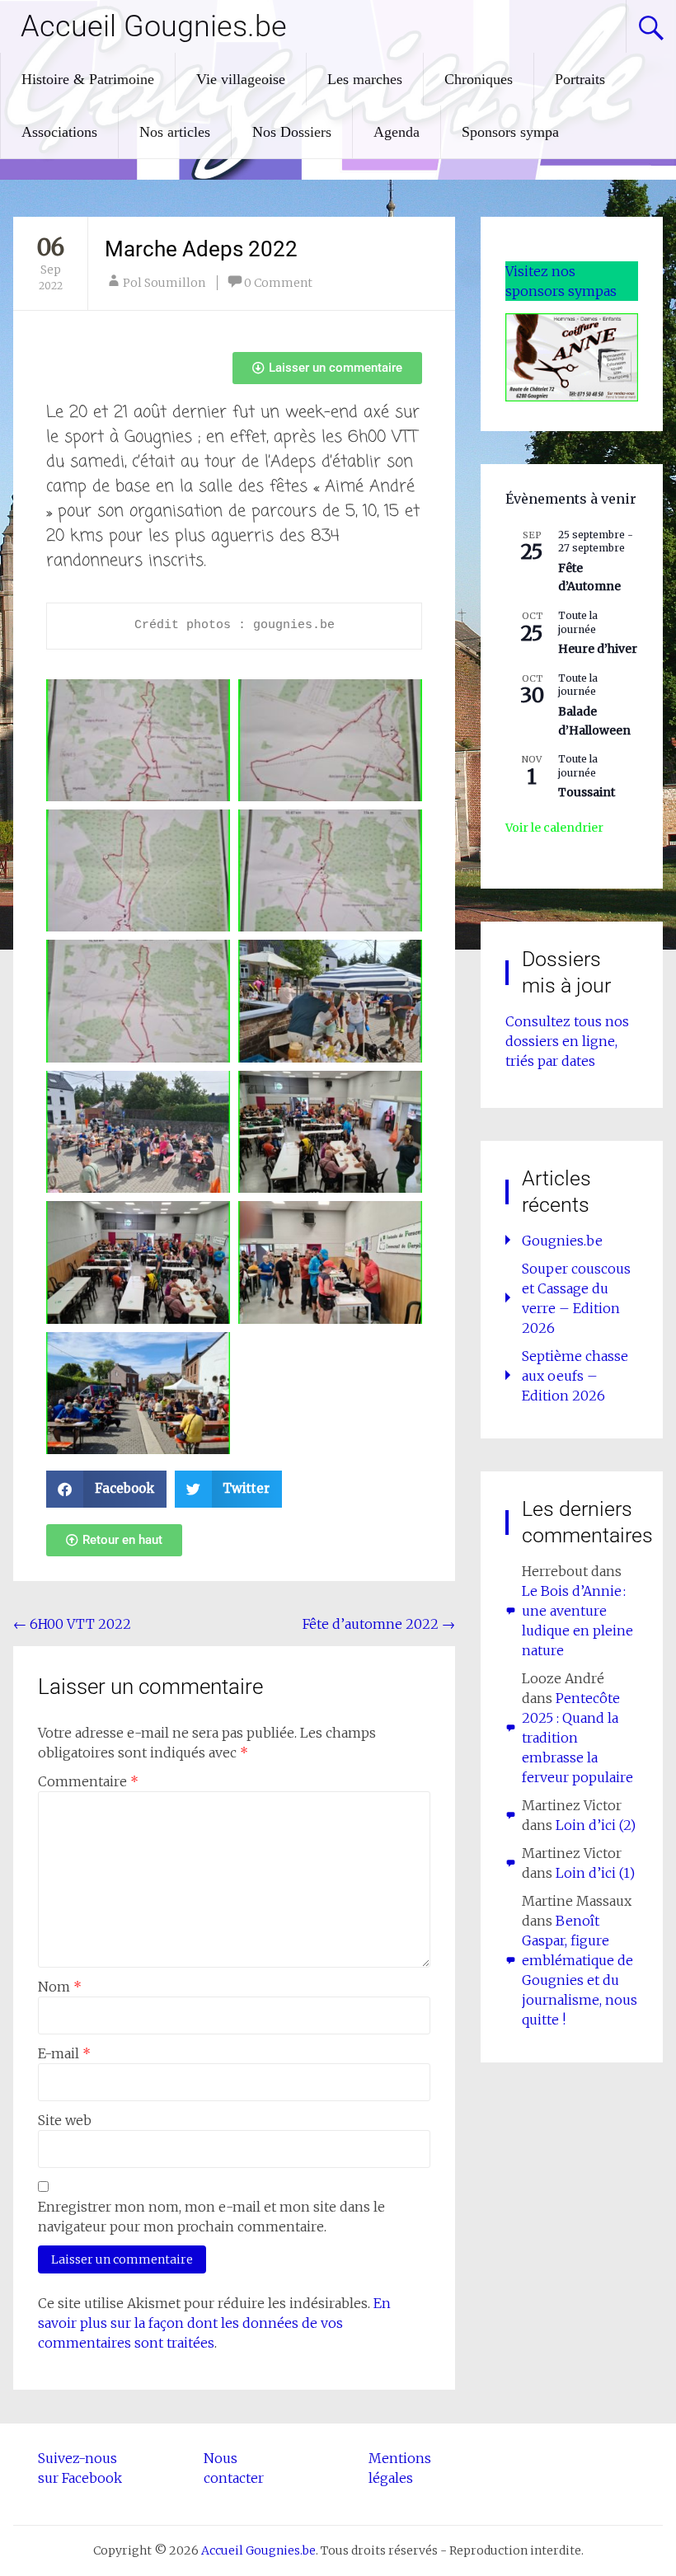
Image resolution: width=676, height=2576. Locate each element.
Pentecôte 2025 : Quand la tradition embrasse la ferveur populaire (577, 1738)
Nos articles (175, 132)
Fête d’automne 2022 (379, 1624)
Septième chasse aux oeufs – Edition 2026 (575, 1376)
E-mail (64, 2053)
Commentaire (88, 1781)
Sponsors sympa (510, 132)
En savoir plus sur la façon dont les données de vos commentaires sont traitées (214, 2323)
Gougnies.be (562, 1241)
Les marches (365, 79)
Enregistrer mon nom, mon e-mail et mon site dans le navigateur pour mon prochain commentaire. (211, 2217)
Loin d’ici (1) (595, 1873)
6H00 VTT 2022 (72, 1624)
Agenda (397, 132)
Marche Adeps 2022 (201, 249)
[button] (106, 1489)
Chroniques (479, 79)
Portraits (580, 79)
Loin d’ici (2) (596, 1825)
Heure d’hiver (598, 649)
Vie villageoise (241, 79)
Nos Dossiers (292, 132)
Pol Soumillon (164, 283)
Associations (59, 132)
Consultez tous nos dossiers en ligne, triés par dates (567, 1041)
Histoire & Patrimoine (88, 79)
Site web (65, 2120)
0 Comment (278, 283)
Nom (60, 1987)
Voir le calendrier (554, 828)
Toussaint (587, 792)
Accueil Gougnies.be (154, 26)
